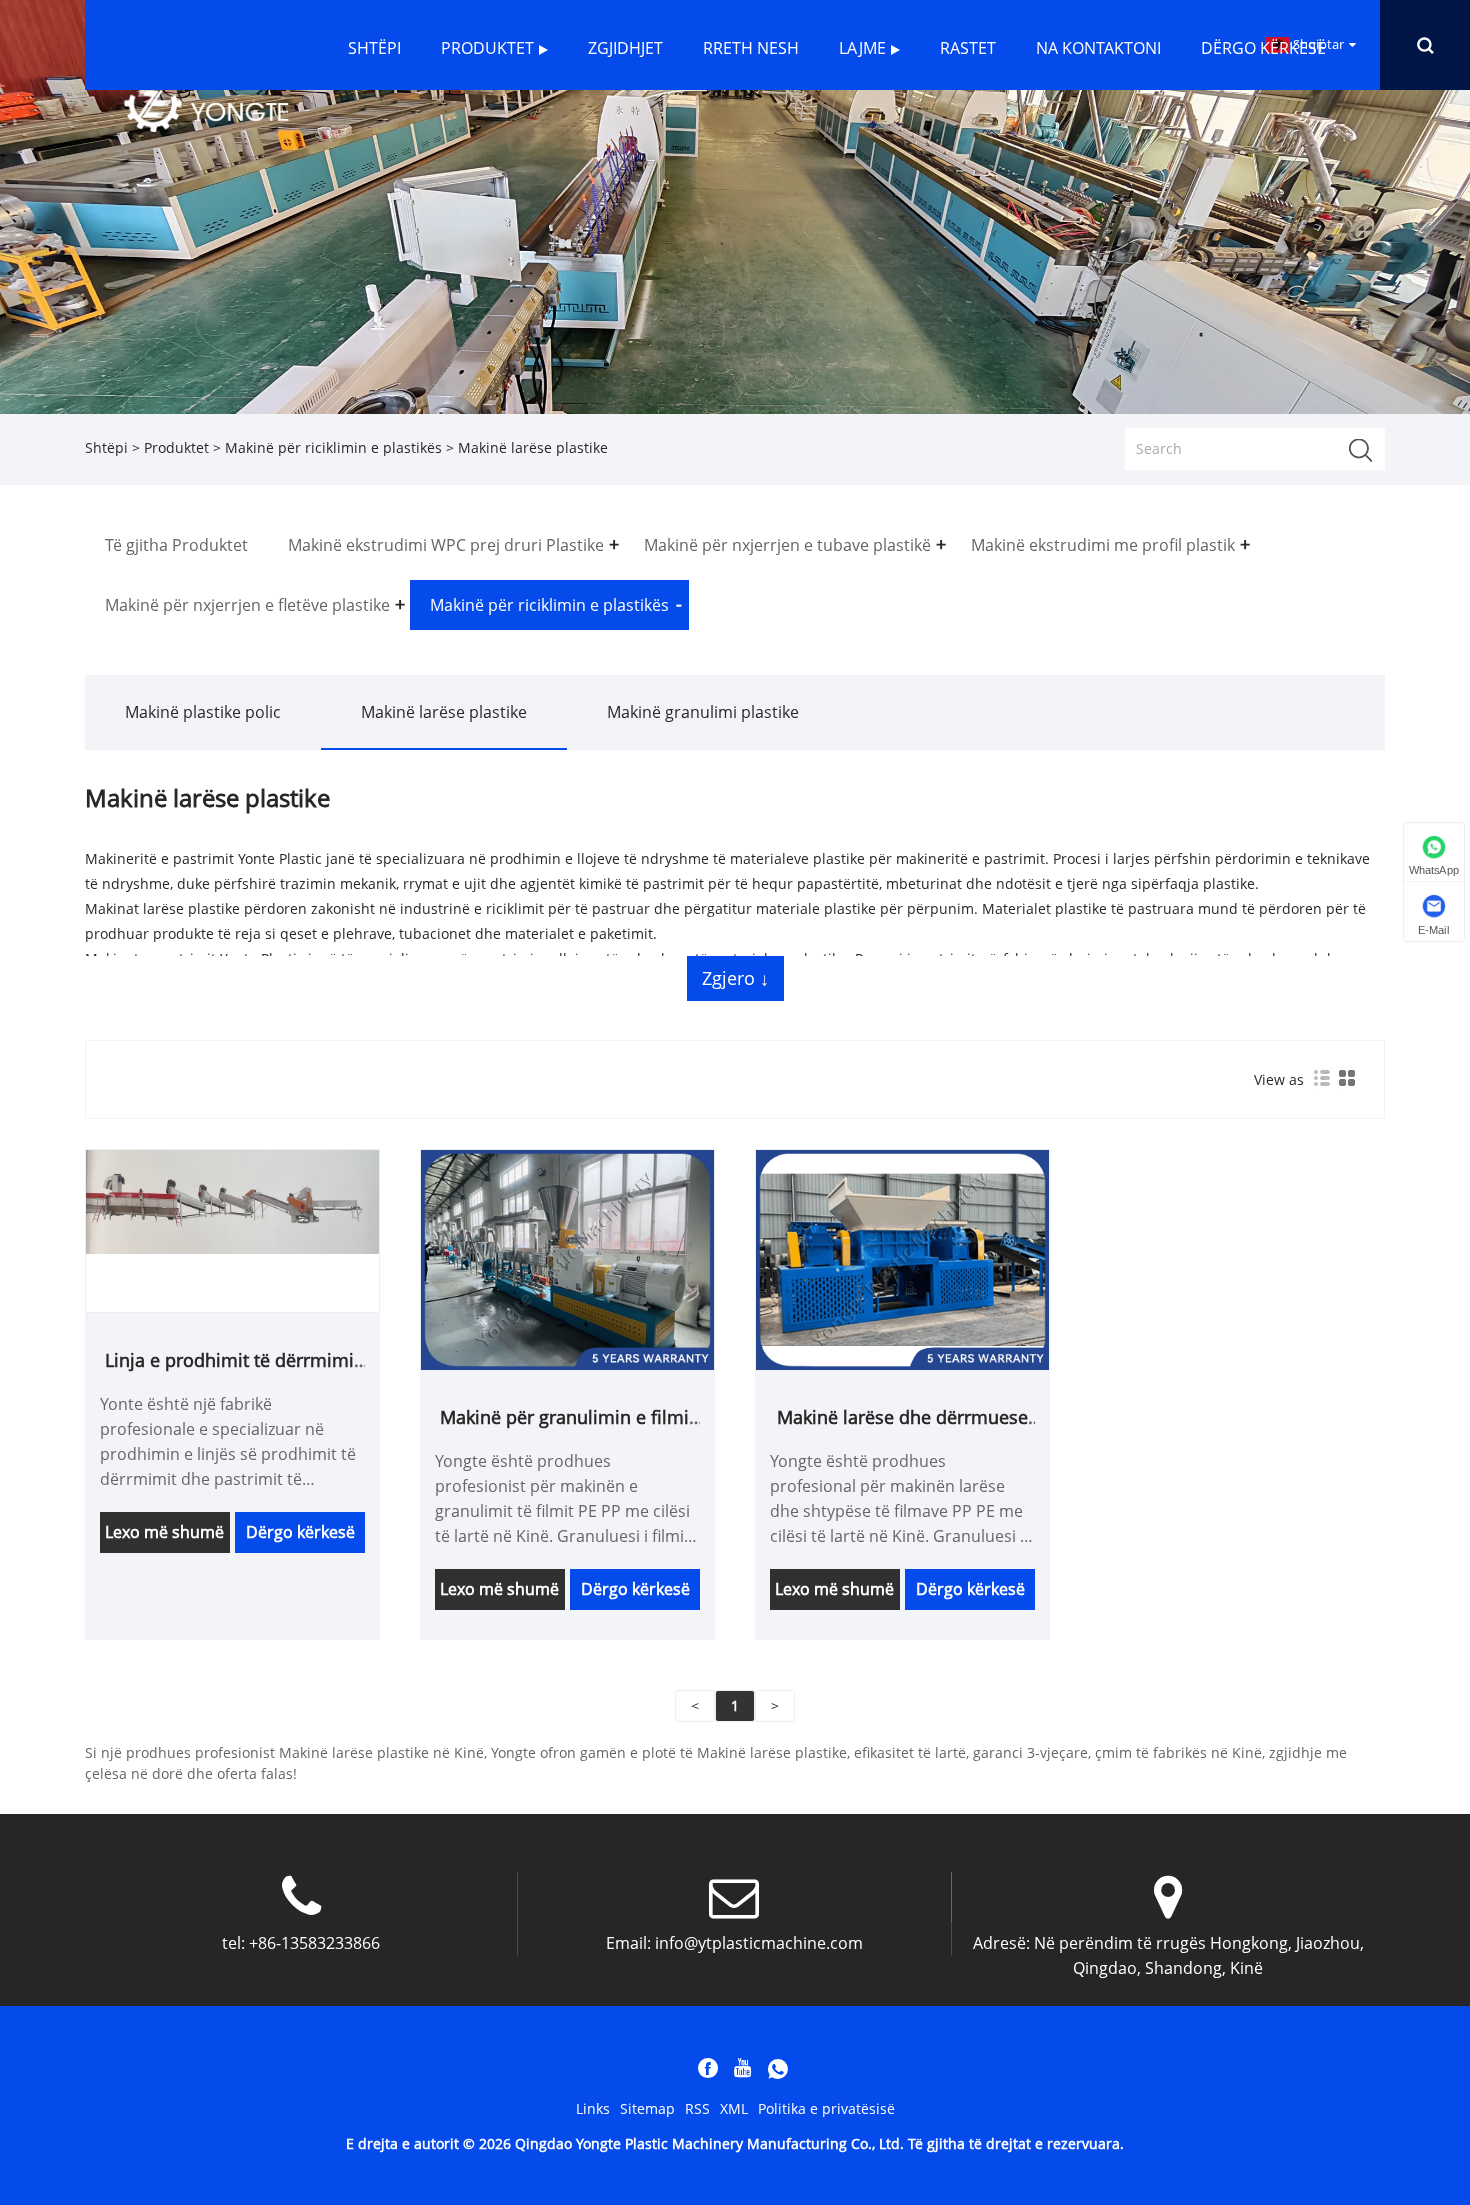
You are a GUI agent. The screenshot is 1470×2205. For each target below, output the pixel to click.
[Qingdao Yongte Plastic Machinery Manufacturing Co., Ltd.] (206, 109)
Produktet (176, 447)
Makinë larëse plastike (444, 712)
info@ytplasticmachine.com (759, 1943)
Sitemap (647, 2108)
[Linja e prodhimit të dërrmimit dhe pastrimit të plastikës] (232, 1200)
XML (734, 2108)
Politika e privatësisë (826, 2108)
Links (593, 2108)
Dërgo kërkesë (300, 1532)
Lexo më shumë (164, 1532)
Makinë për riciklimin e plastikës (333, 447)
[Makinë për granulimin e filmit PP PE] (567, 1258)
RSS (697, 2108)
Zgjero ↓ (735, 978)
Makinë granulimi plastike (703, 712)
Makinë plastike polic (203, 712)
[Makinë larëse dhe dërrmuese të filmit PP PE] (902, 1258)
